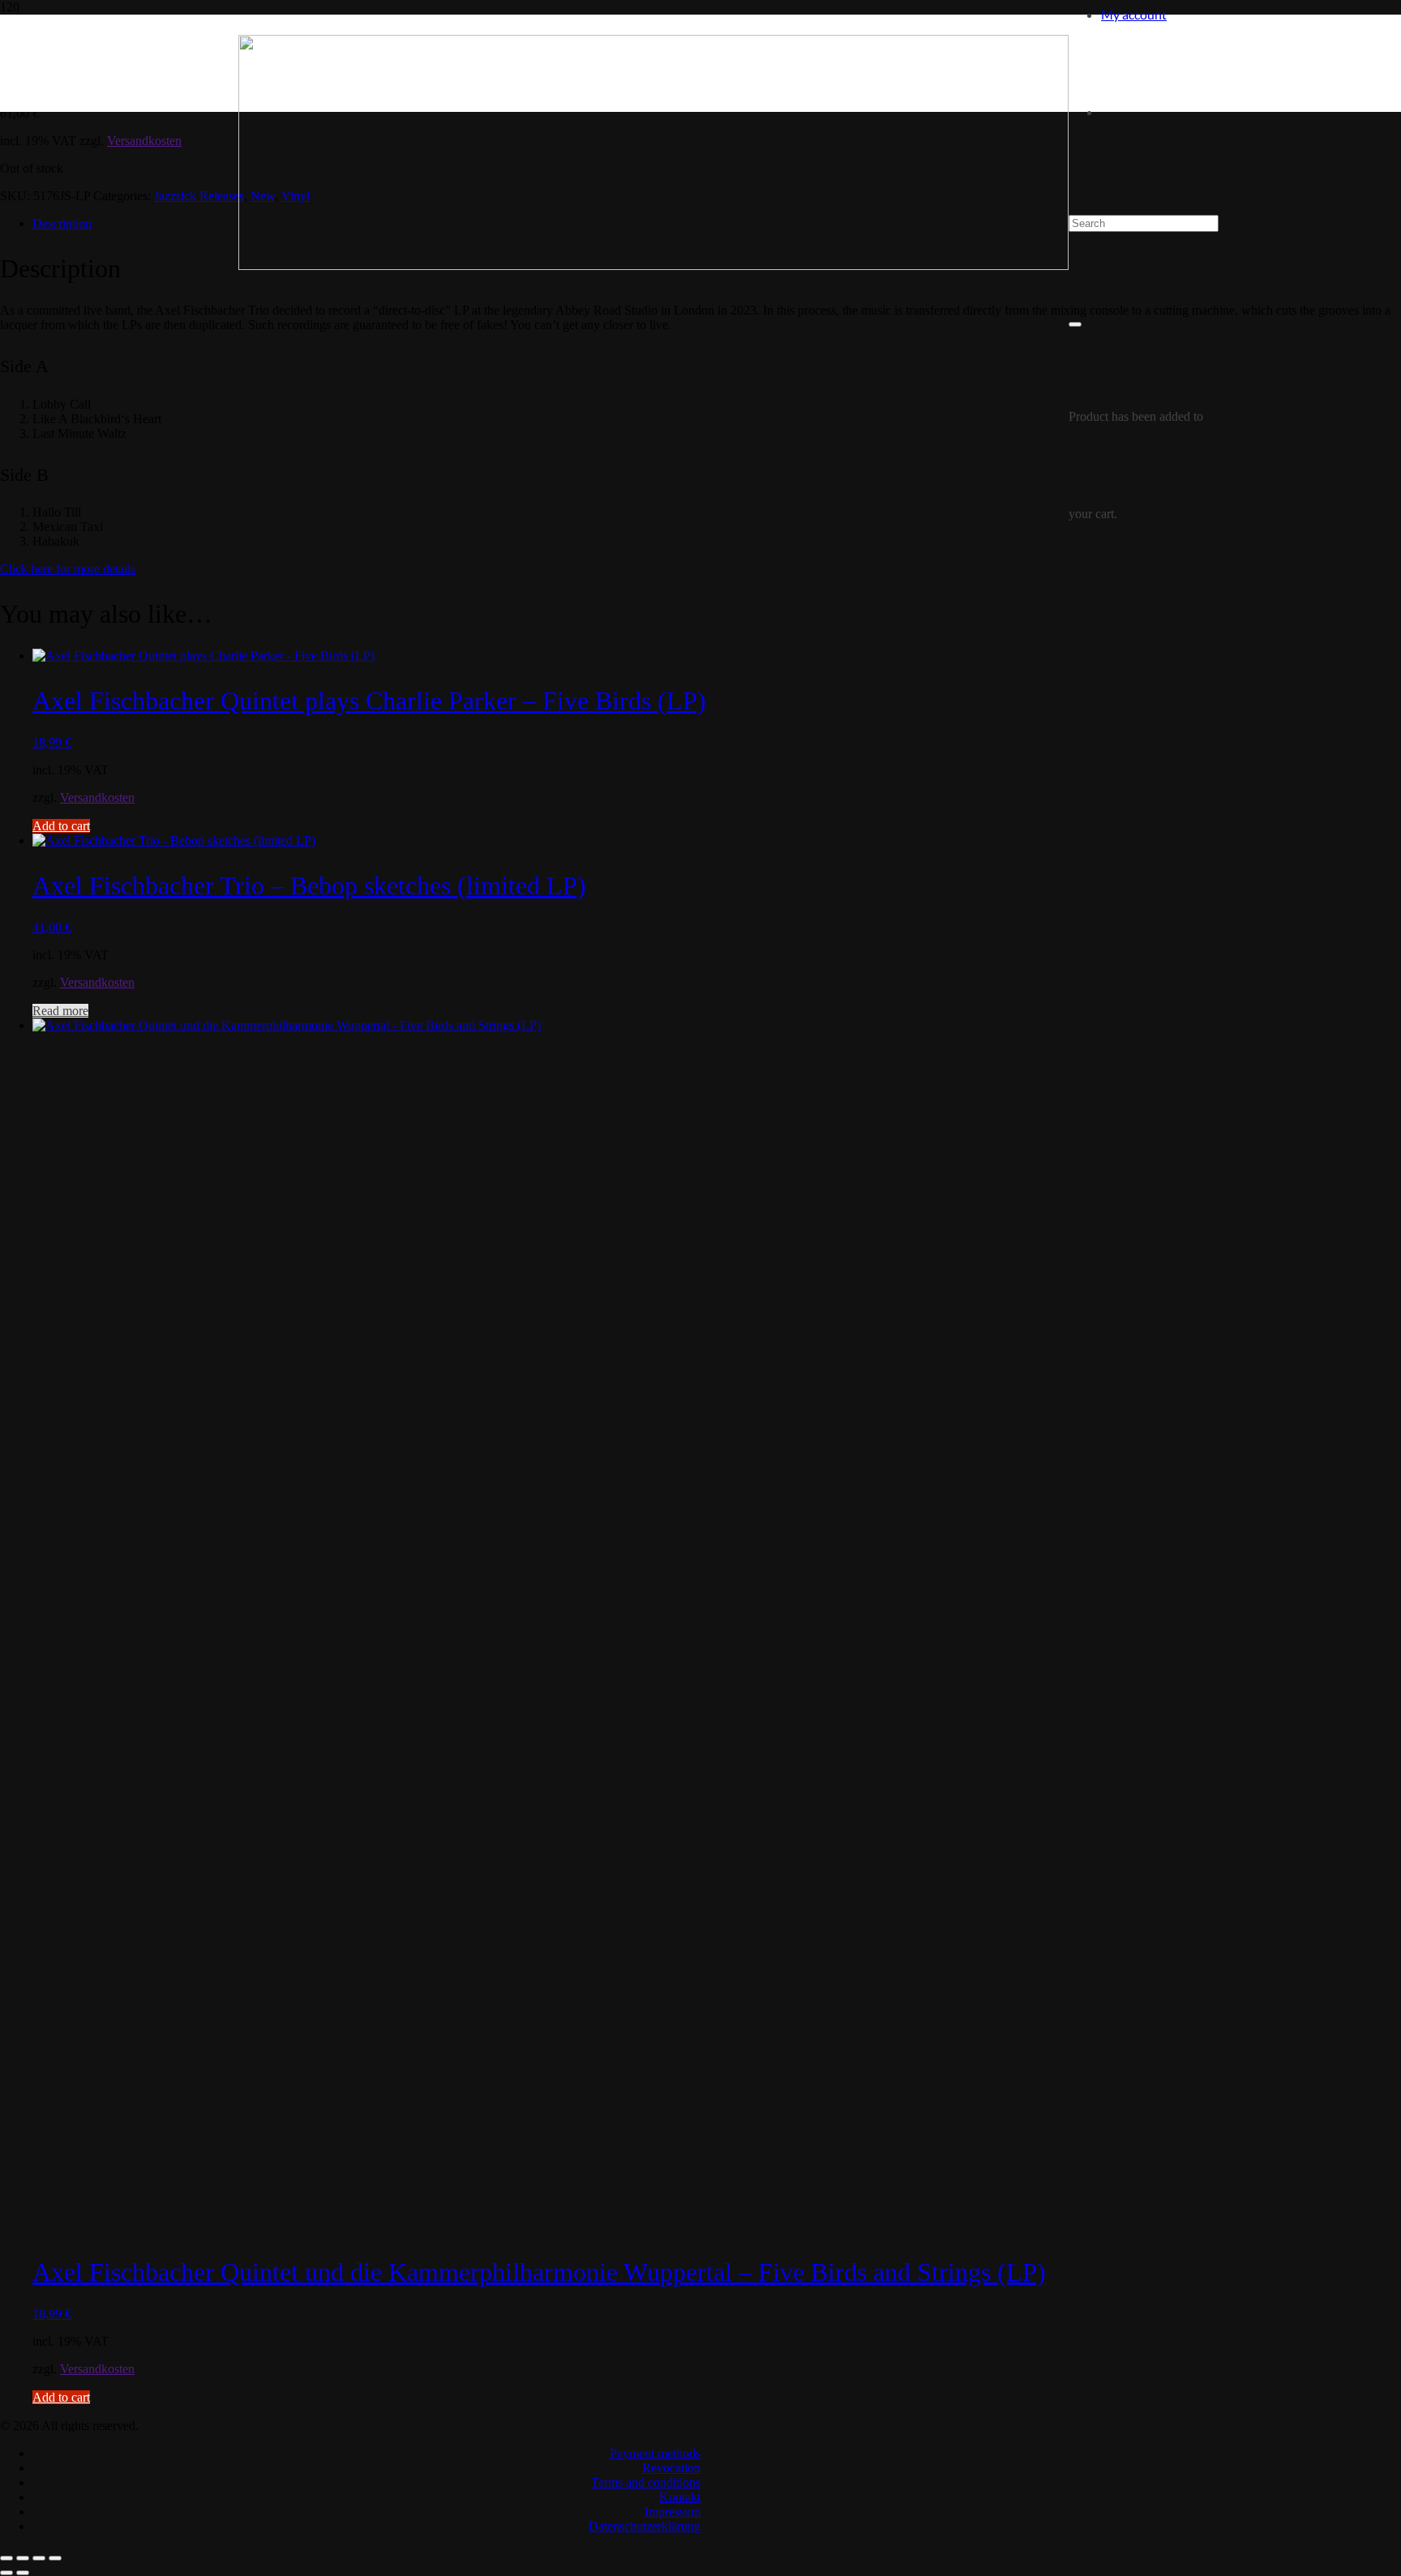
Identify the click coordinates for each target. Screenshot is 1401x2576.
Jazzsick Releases (199, 196)
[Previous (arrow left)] (6, 2573)
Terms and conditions (646, 2482)
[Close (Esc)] (55, 2558)
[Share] (39, 2558)
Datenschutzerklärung (645, 2526)
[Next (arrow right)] (23, 2573)
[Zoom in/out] (6, 2558)
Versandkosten (144, 141)
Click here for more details (68, 569)
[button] (61, 826)
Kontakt (680, 2497)
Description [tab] (62, 223)
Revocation (671, 2468)
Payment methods (655, 2453)
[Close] (1075, 324)
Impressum (673, 2512)
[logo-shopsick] (653, 266)
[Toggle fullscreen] (23, 2558)
